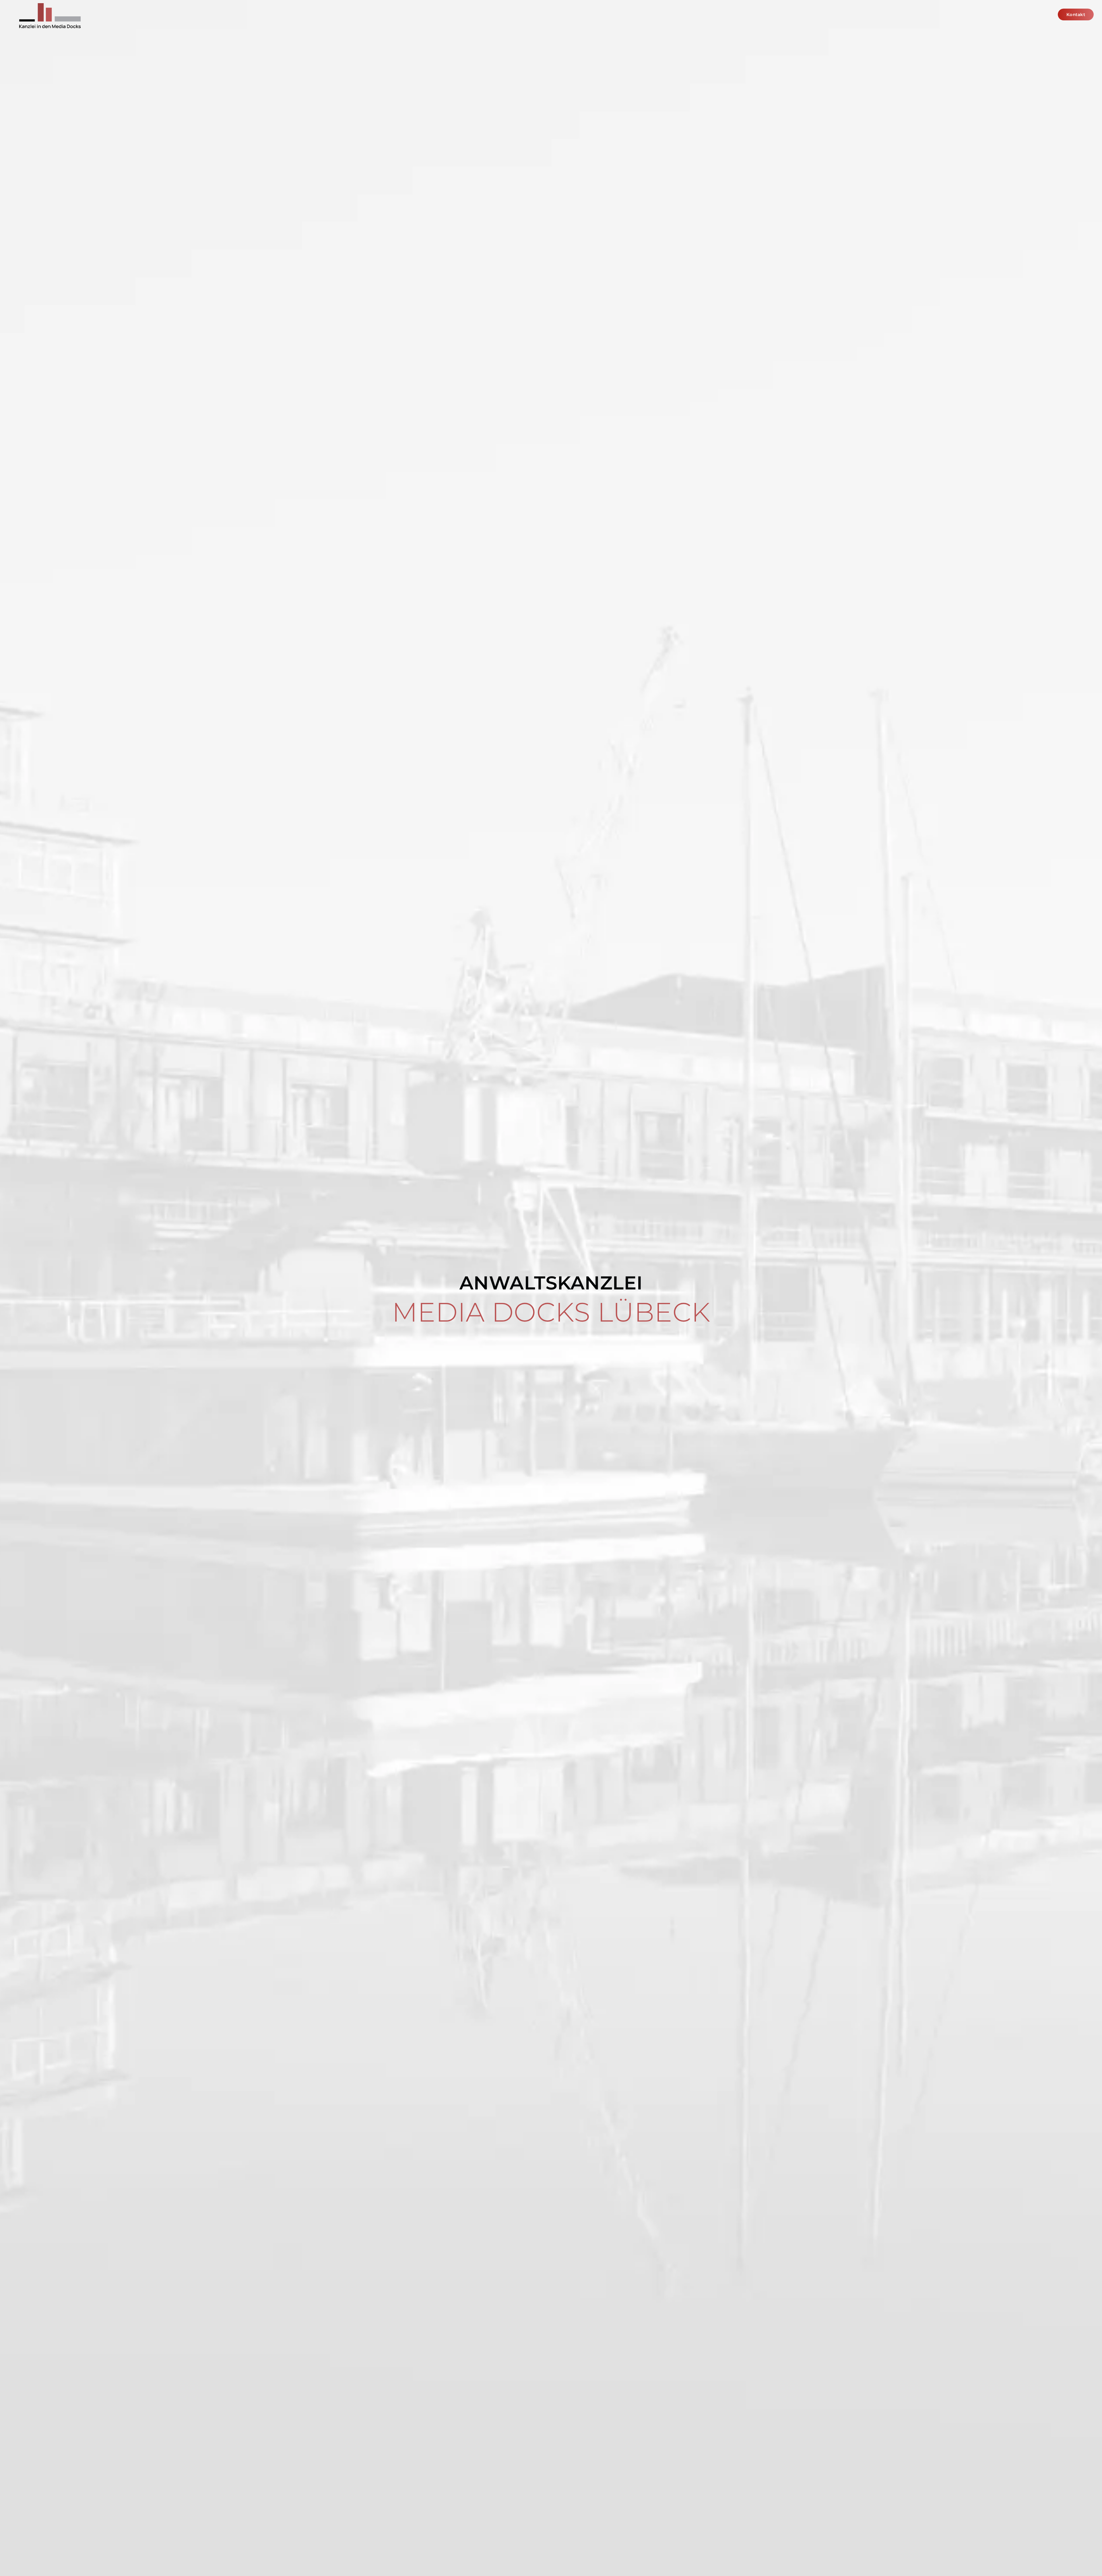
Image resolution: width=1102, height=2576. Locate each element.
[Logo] (49, 18)
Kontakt (1076, 14)
